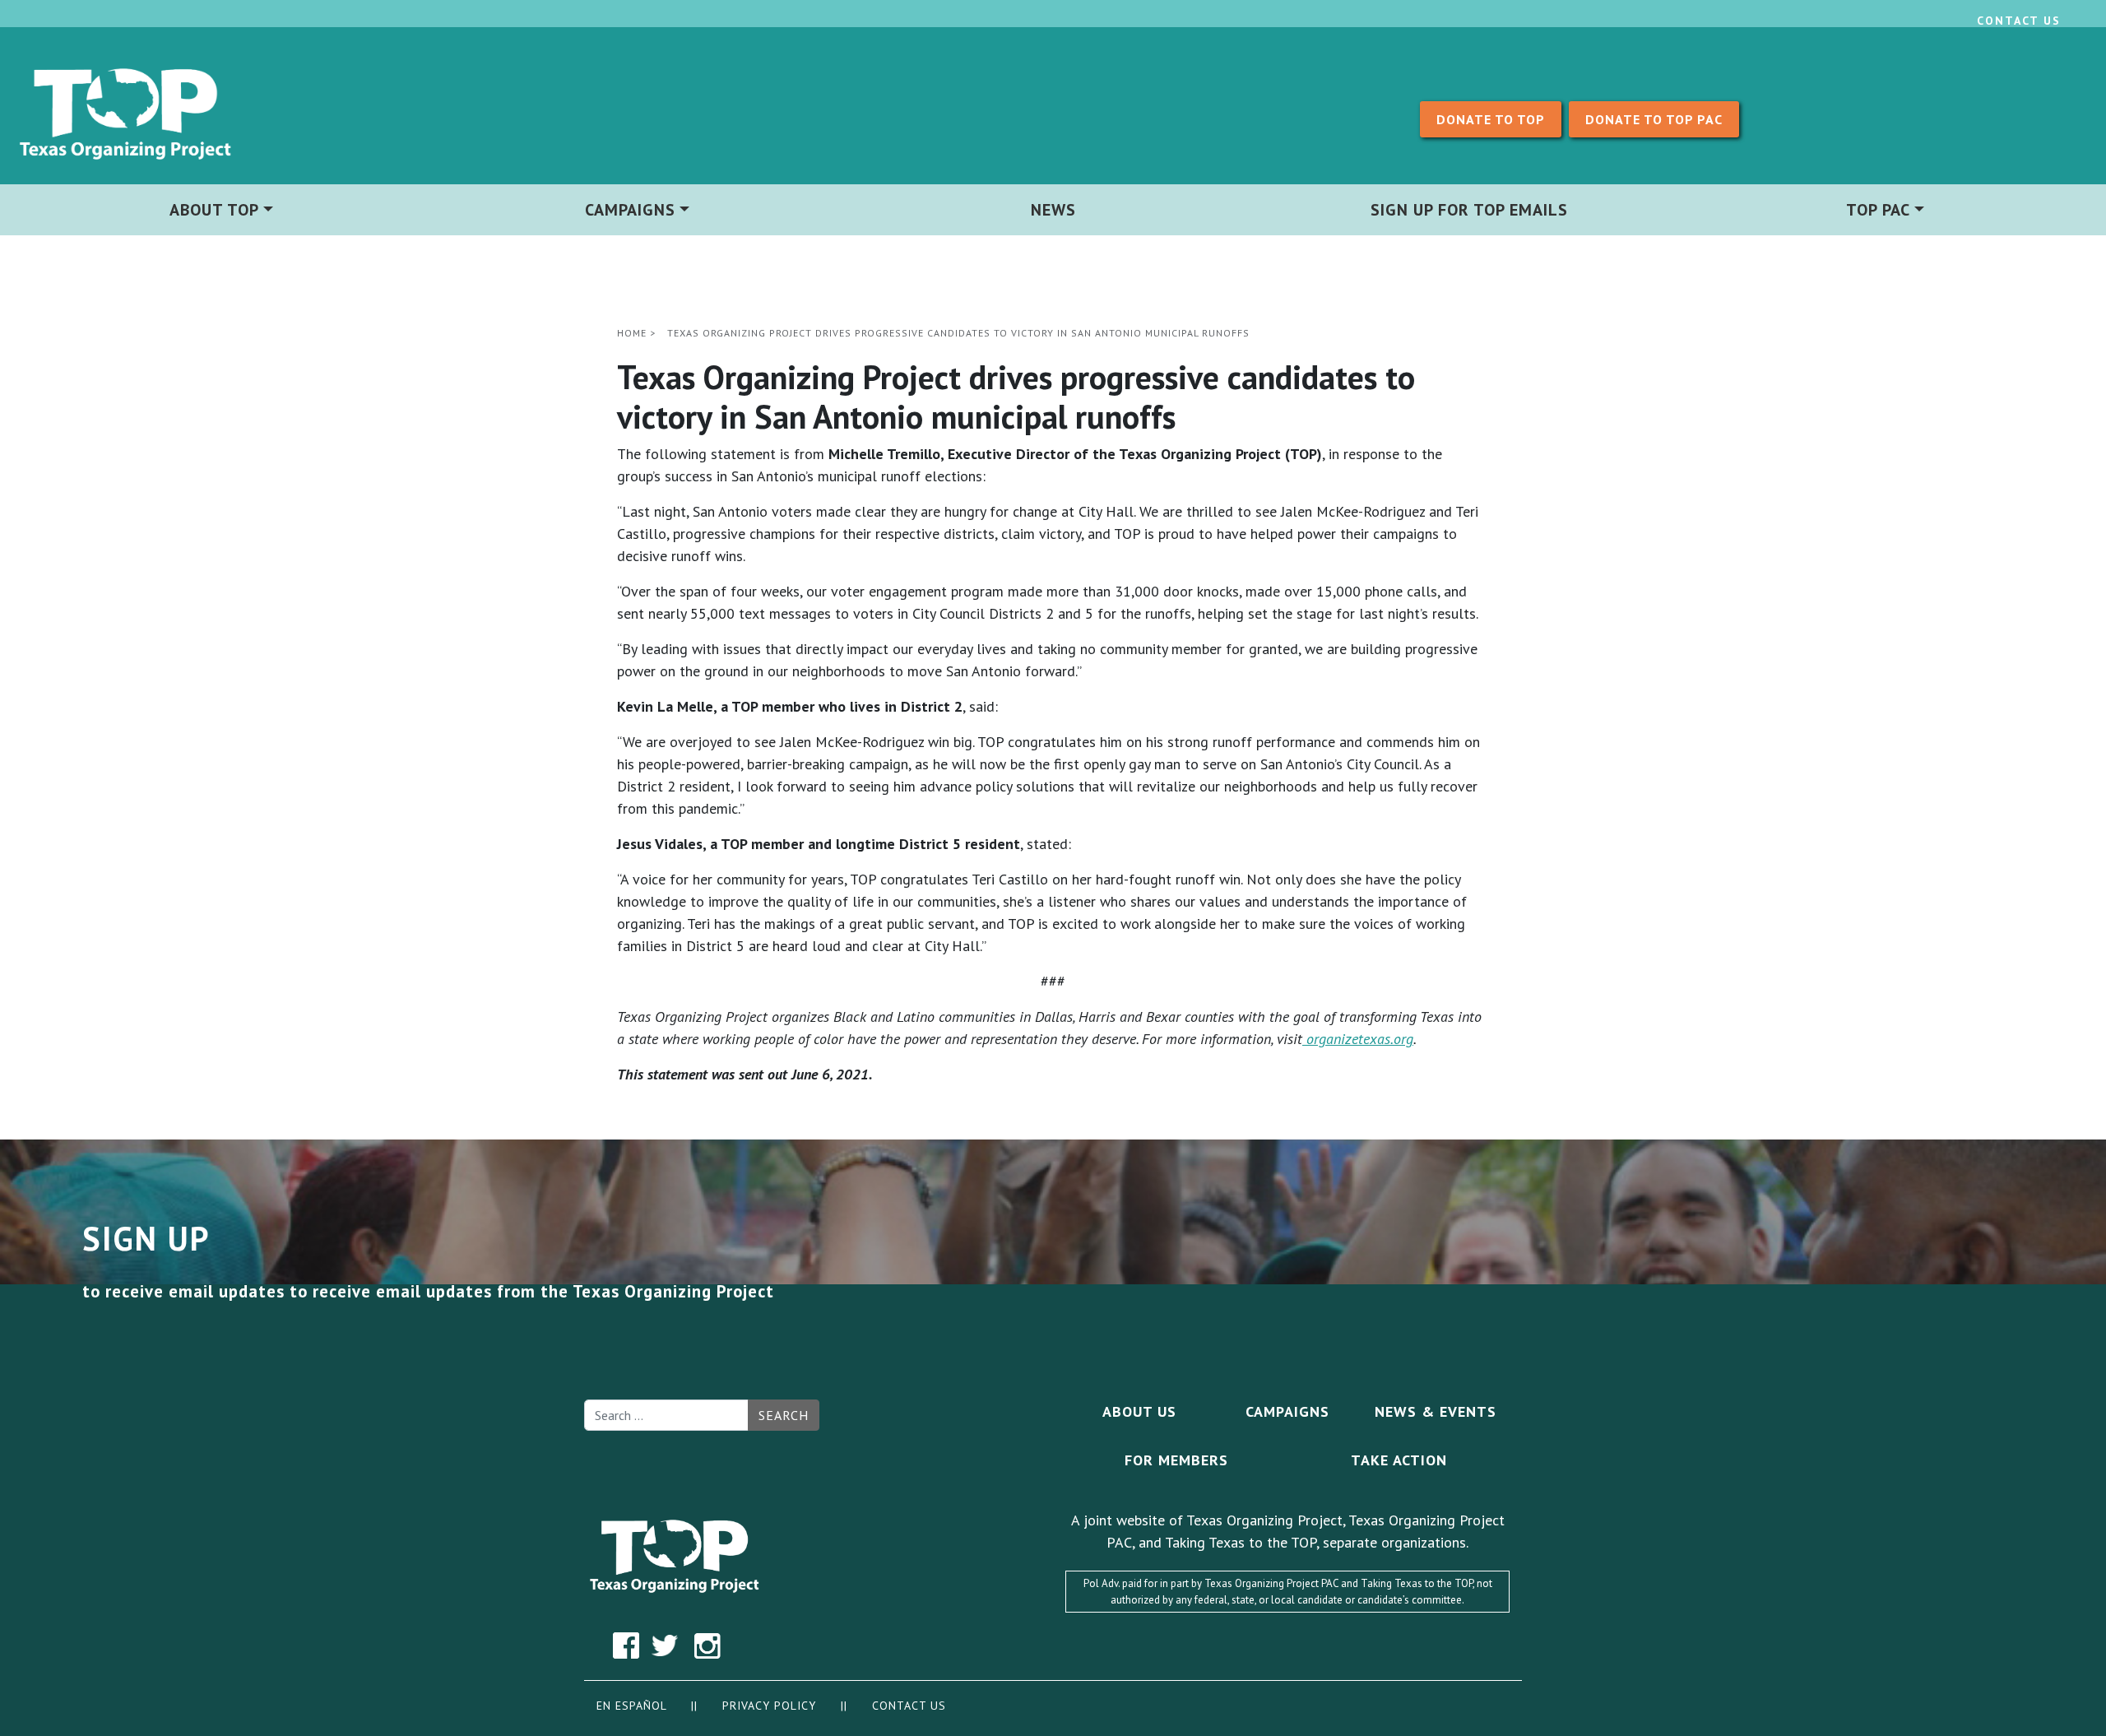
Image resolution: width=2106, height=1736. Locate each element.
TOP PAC (1878, 210)
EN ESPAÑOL (631, 1706)
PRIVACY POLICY (771, 1706)
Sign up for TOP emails (1469, 210)
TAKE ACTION (1399, 1460)
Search (784, 1415)
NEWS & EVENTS (1436, 1411)
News (1053, 210)
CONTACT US (909, 1706)
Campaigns (630, 210)
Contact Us (2019, 21)
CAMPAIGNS (1287, 1411)
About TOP (214, 210)
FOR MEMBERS (1176, 1460)
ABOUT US (1139, 1411)
